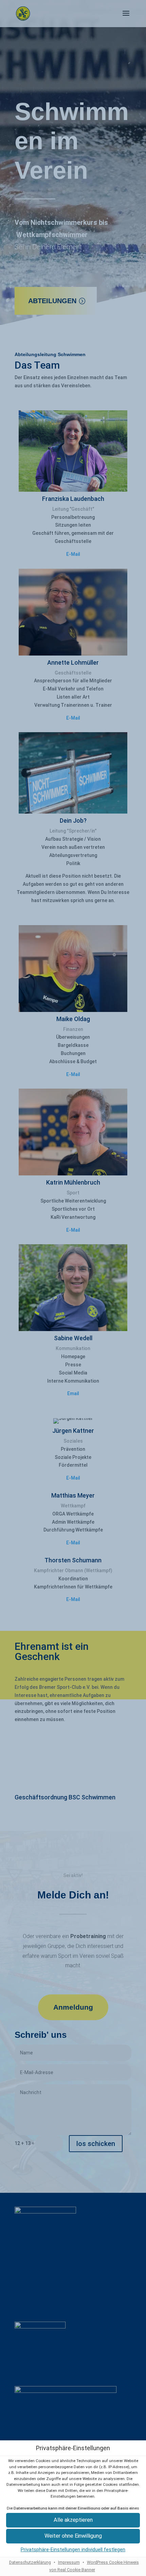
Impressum (69, 2562)
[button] (73, 2536)
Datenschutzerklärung (30, 2562)
